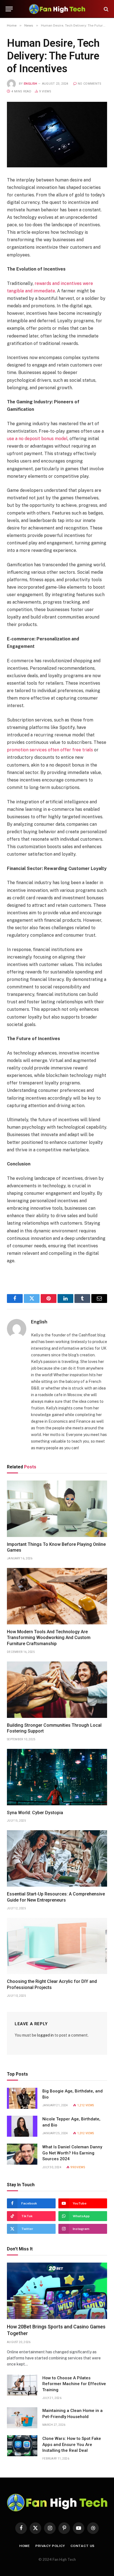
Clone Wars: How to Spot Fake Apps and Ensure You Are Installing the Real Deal (72, 2444)
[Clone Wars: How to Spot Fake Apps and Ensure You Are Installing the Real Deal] (22, 2446)
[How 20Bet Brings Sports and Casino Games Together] (57, 2291)
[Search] (106, 9)
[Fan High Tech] (57, 9)
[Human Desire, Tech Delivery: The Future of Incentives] (57, 135)
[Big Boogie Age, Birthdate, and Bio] (22, 2098)
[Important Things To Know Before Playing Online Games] (57, 1509)
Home (25, 2546)
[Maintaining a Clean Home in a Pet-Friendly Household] (22, 2418)
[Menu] (9, 9)
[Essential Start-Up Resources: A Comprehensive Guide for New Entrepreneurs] (57, 1858)
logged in (45, 2035)
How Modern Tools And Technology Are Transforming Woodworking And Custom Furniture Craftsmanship (49, 1638)
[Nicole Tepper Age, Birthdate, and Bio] (22, 2126)
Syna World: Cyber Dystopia (35, 1813)
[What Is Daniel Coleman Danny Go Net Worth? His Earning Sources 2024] (22, 2154)
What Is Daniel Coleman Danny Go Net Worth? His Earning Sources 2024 (72, 2153)
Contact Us (83, 2546)
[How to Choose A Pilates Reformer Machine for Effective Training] (22, 2385)
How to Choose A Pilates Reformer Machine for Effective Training (74, 2384)
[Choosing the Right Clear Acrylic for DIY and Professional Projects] (57, 1946)
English (30, 84)
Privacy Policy (50, 2546)
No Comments (90, 84)
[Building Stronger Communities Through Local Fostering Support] (57, 1690)
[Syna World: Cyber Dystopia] (57, 1777)
